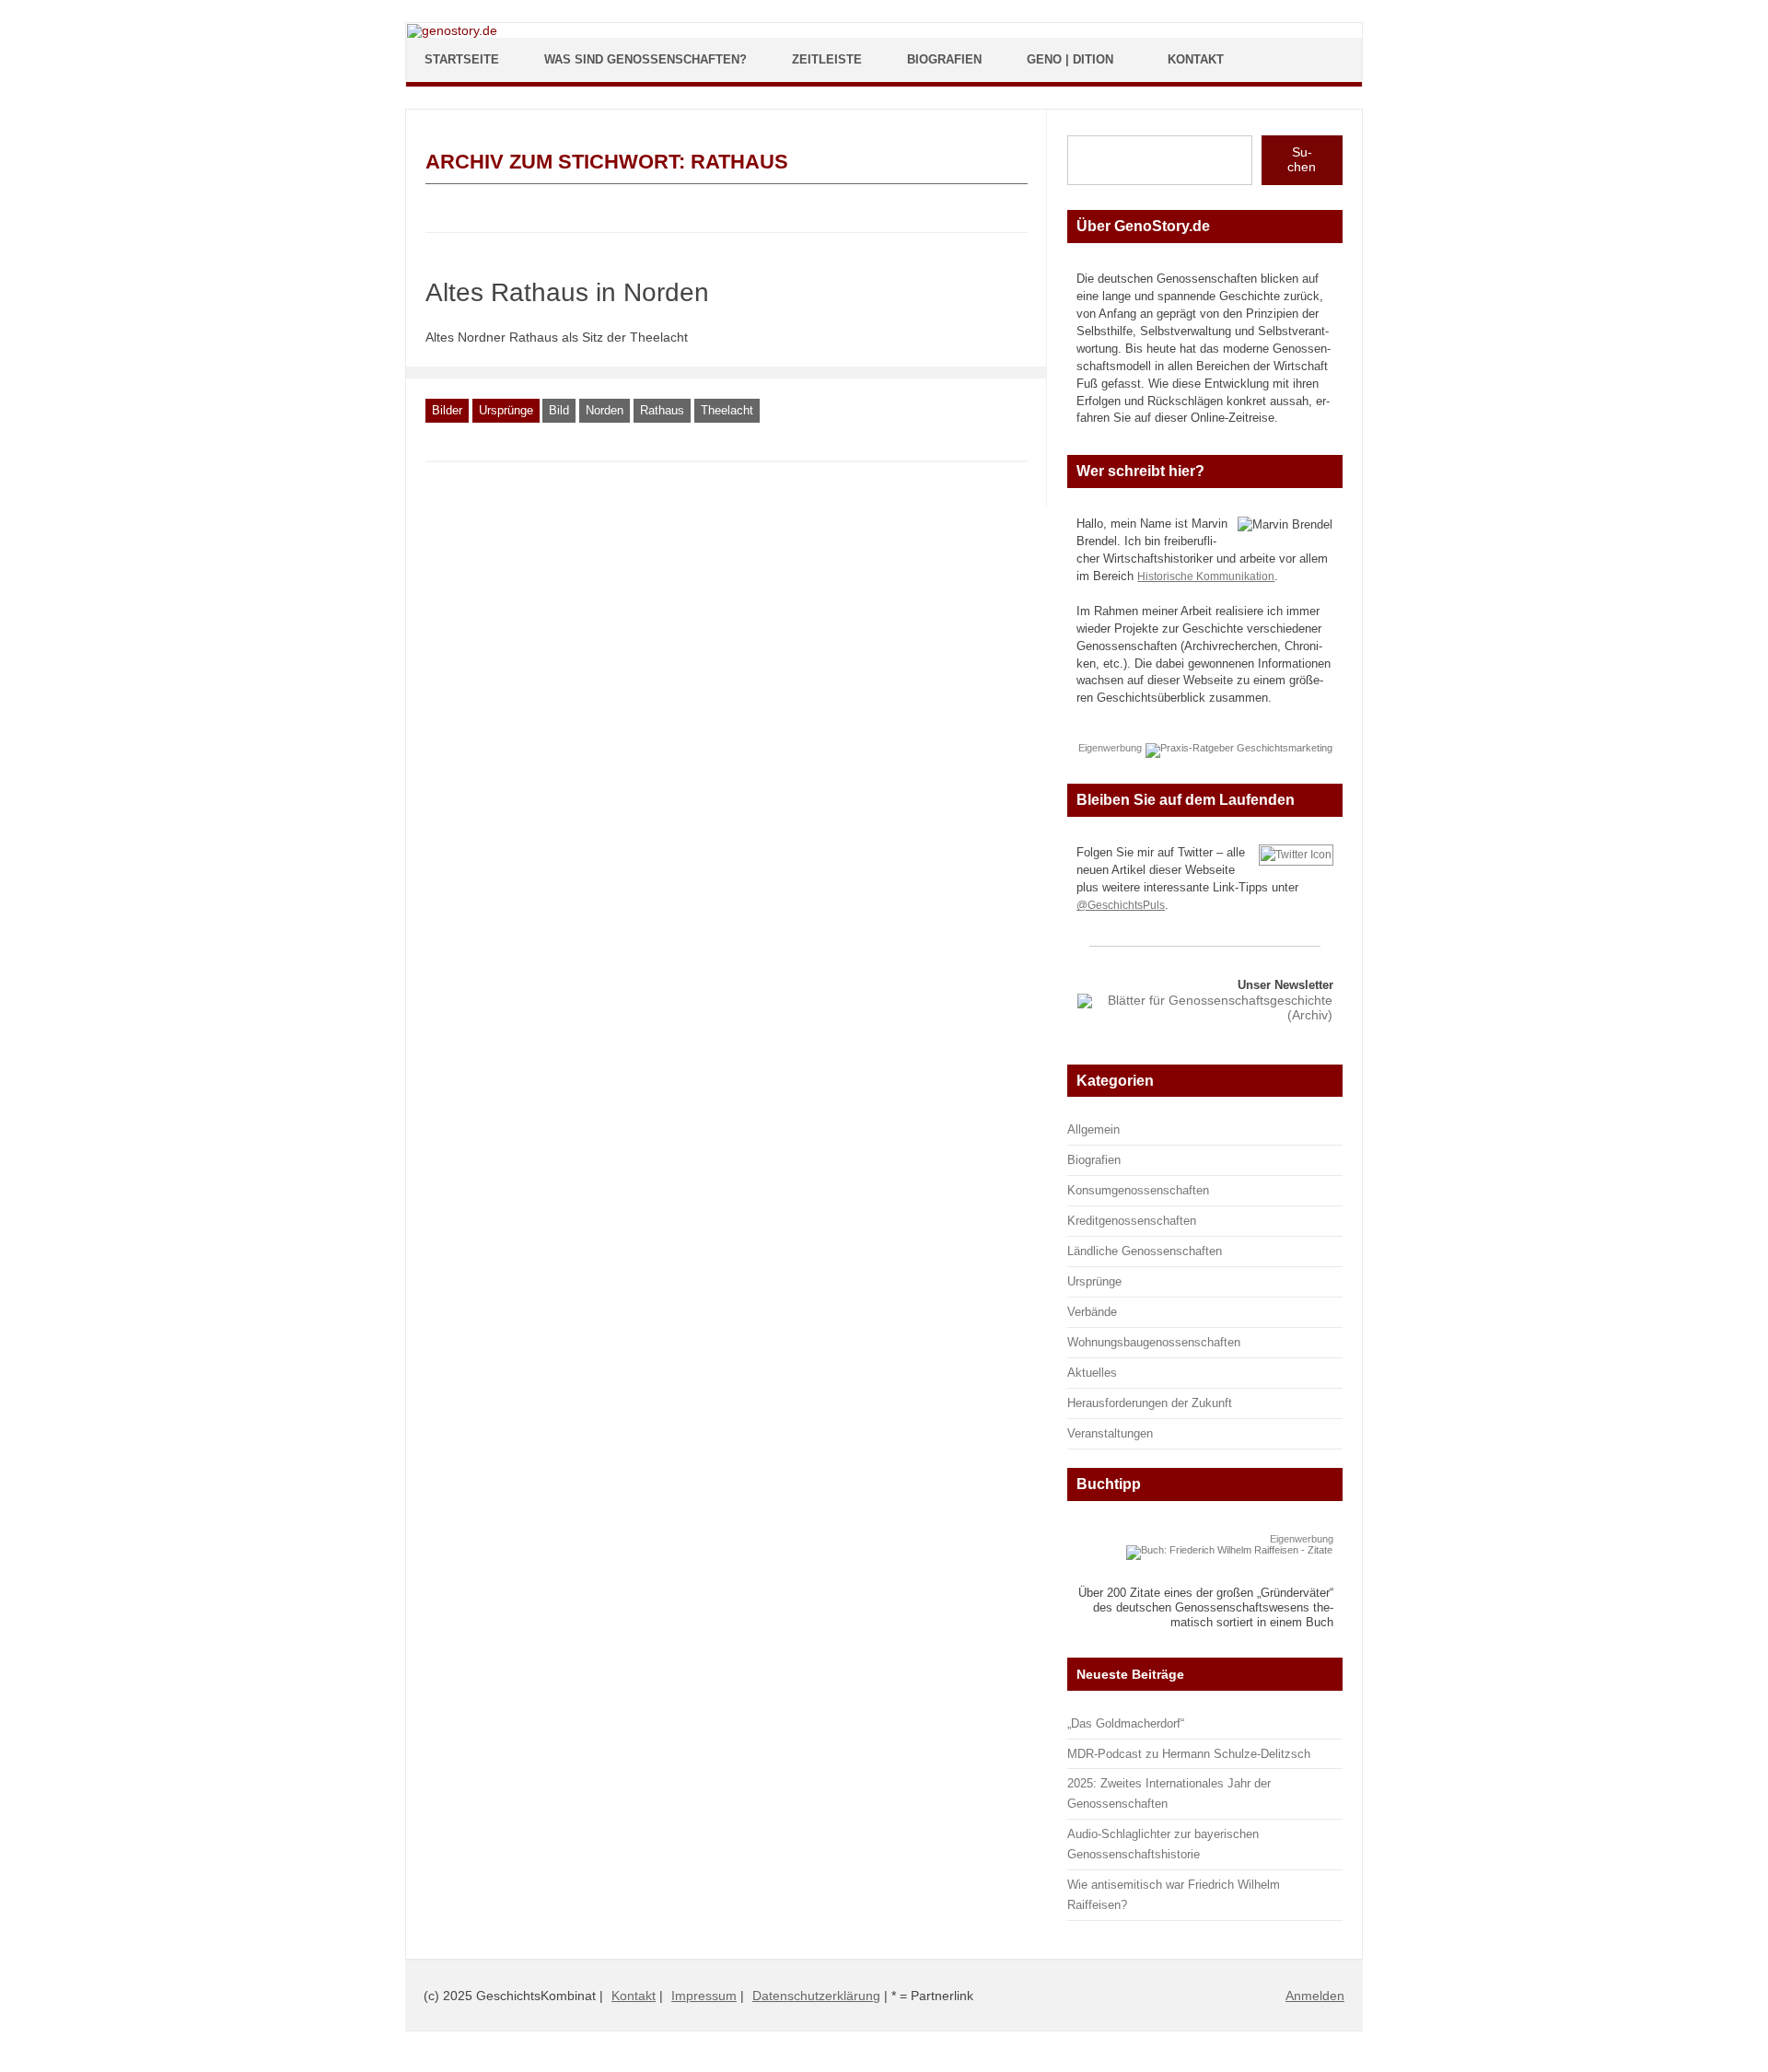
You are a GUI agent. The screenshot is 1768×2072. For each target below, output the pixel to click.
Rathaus (662, 410)
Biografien (944, 59)
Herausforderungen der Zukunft (1150, 1403)
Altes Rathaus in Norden (567, 292)
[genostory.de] (452, 30)
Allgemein (1093, 1129)
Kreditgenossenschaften (1132, 1221)
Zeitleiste (827, 59)
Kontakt (1196, 59)
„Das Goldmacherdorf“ (1126, 1723)
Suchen (1302, 159)
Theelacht (727, 410)
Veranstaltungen (1110, 1433)
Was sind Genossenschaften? (646, 59)
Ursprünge (506, 410)
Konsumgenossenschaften (1138, 1190)
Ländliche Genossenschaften (1145, 1251)
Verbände (1092, 1312)
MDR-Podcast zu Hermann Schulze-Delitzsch (1189, 1754)
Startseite (462, 59)
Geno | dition (1070, 59)
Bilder (447, 410)
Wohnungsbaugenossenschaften (1154, 1342)
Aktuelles (1092, 1373)
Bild (559, 410)
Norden (605, 410)
